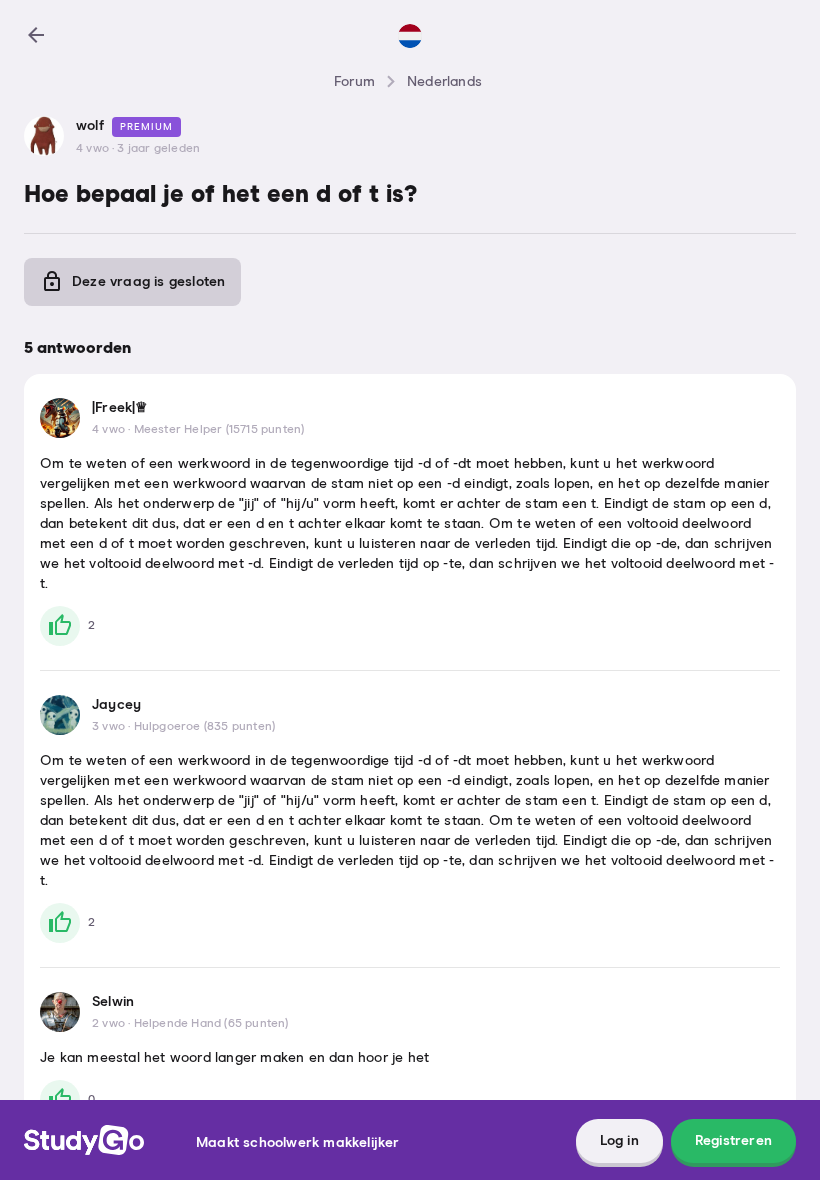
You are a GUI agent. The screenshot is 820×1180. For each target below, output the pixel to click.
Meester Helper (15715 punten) (219, 430)
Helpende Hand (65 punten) (211, 1024)
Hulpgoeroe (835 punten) (205, 727)
